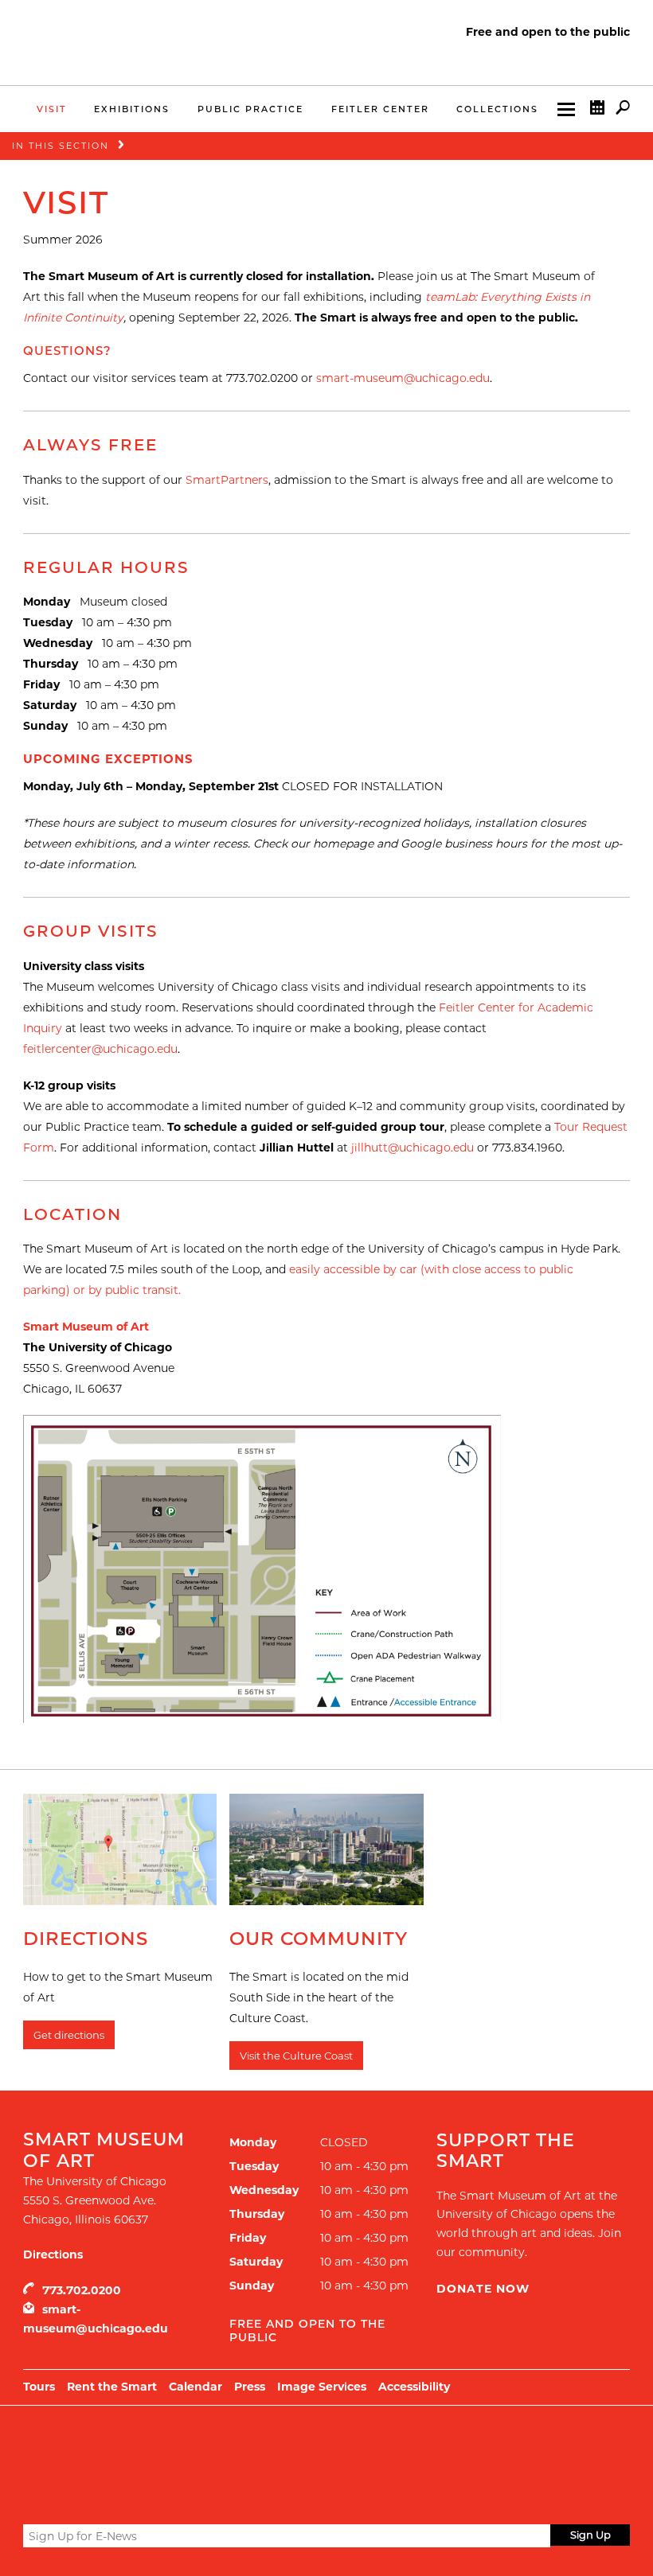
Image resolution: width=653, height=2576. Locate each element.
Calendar (196, 2387)
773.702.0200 (82, 2290)
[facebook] (61, 2497)
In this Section (61, 146)
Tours (39, 2387)
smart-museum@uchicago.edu (403, 378)
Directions (86, 1939)
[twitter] (33, 2498)
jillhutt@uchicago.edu (413, 1148)
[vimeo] (119, 2497)
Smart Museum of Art (86, 1327)
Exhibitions (132, 109)
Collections (497, 109)
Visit (52, 109)
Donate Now (483, 2289)
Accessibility (414, 2387)
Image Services (322, 2387)
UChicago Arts (176, 2445)
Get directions (69, 2035)
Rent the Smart (112, 2387)
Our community (319, 1939)
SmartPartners (227, 480)
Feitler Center (380, 109)
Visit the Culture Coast (296, 2056)
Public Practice (250, 109)
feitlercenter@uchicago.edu (100, 1049)
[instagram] (90, 2497)
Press (250, 2387)
